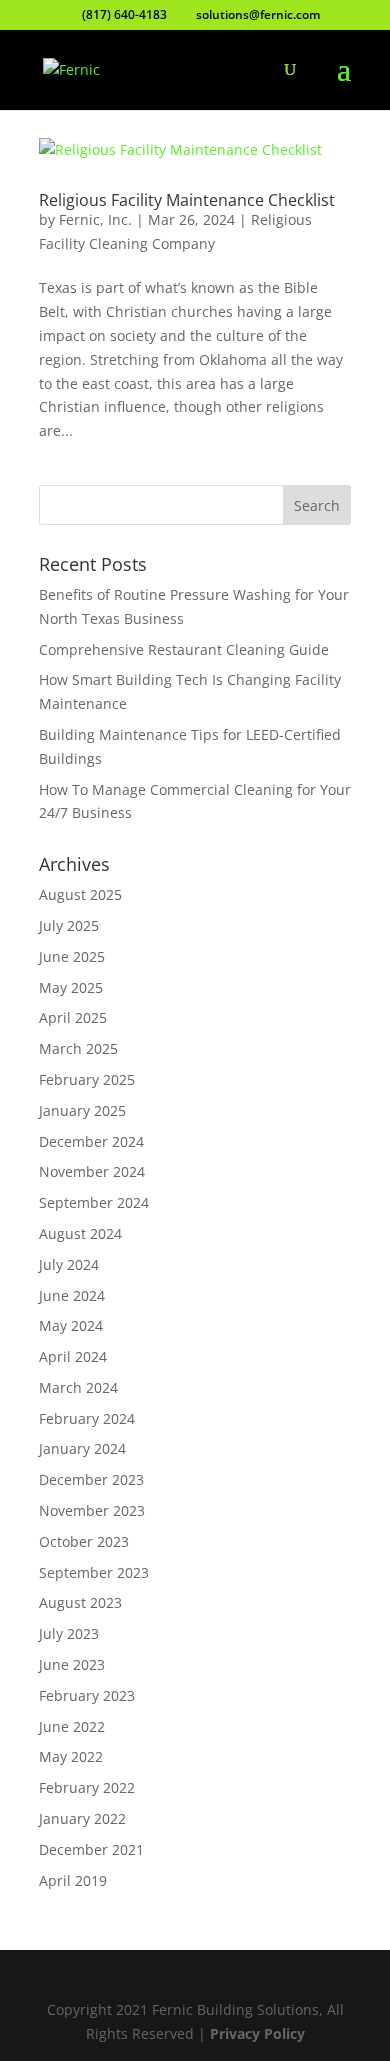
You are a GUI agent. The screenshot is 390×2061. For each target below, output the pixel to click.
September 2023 (94, 1572)
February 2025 (87, 1079)
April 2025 (73, 1017)
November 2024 (92, 1171)
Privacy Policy (257, 2033)
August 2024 (80, 1233)
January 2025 (82, 1110)
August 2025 (80, 894)
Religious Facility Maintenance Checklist (187, 200)
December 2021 (91, 1849)
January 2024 (82, 1448)
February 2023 (87, 1695)
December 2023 (91, 1479)
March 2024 (78, 1387)
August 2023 (80, 1602)
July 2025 (69, 925)
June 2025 (72, 956)
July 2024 (69, 1264)
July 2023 (69, 1633)
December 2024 (91, 1141)
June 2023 (72, 1664)
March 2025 (78, 1048)
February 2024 (87, 1418)
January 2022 (82, 1818)
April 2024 (73, 1356)
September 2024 (94, 1202)
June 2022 (72, 1726)
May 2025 (71, 987)
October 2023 (84, 1541)
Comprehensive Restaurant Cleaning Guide (184, 649)
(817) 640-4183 (124, 14)
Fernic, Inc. (95, 219)
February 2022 (87, 1787)
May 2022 (71, 1756)
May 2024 (71, 1325)
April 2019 (73, 1880)
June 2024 (72, 1295)
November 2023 (92, 1510)
